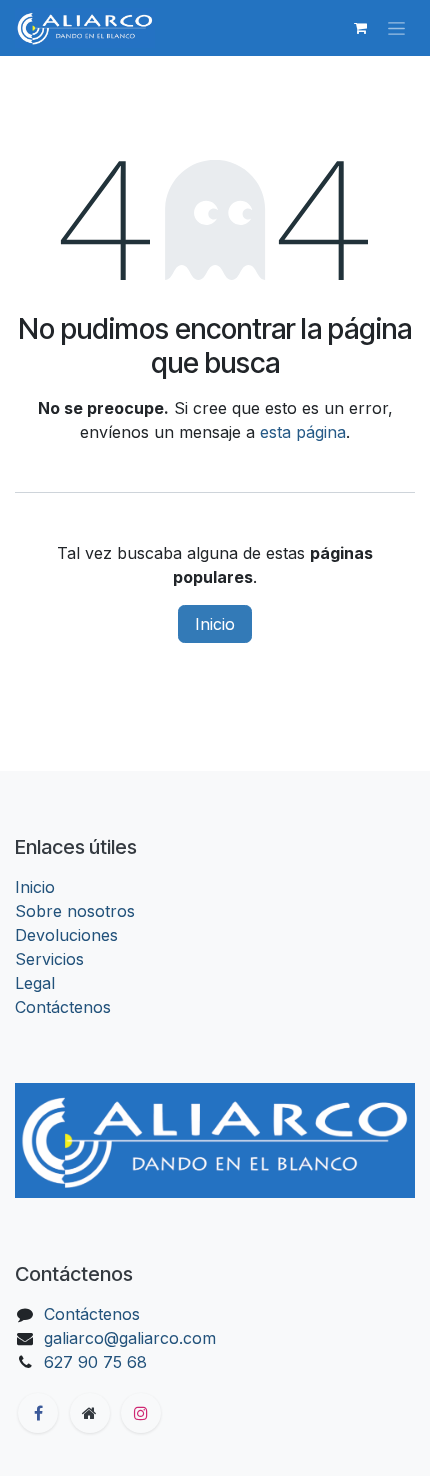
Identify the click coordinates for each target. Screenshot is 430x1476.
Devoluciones (66, 935)
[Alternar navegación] (396, 28)
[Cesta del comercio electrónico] (360, 28)
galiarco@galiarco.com (130, 1338)
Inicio (215, 624)
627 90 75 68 (95, 1362)
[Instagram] (141, 1413)
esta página (303, 432)
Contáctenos (63, 1007)
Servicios (49, 959)
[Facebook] (38, 1413)
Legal (35, 983)
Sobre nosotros (75, 911)
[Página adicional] (90, 1413)
